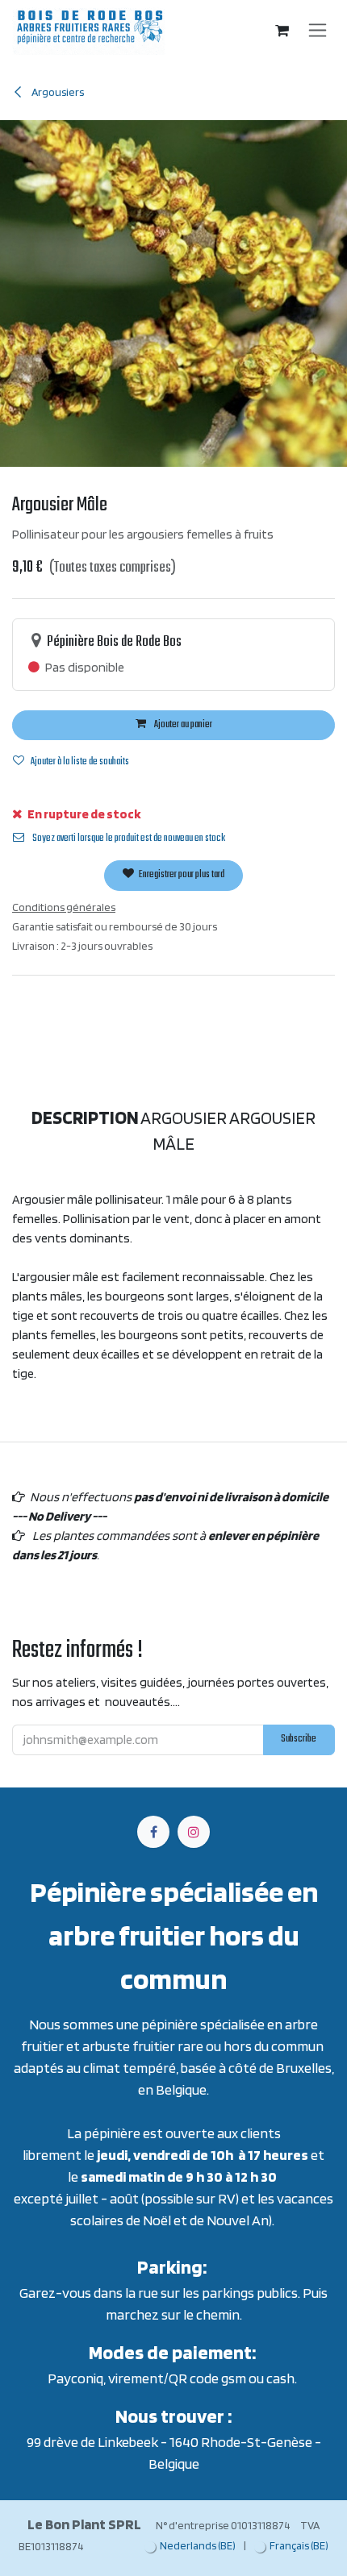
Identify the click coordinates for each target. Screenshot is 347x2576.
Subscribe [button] (286, 1413)
